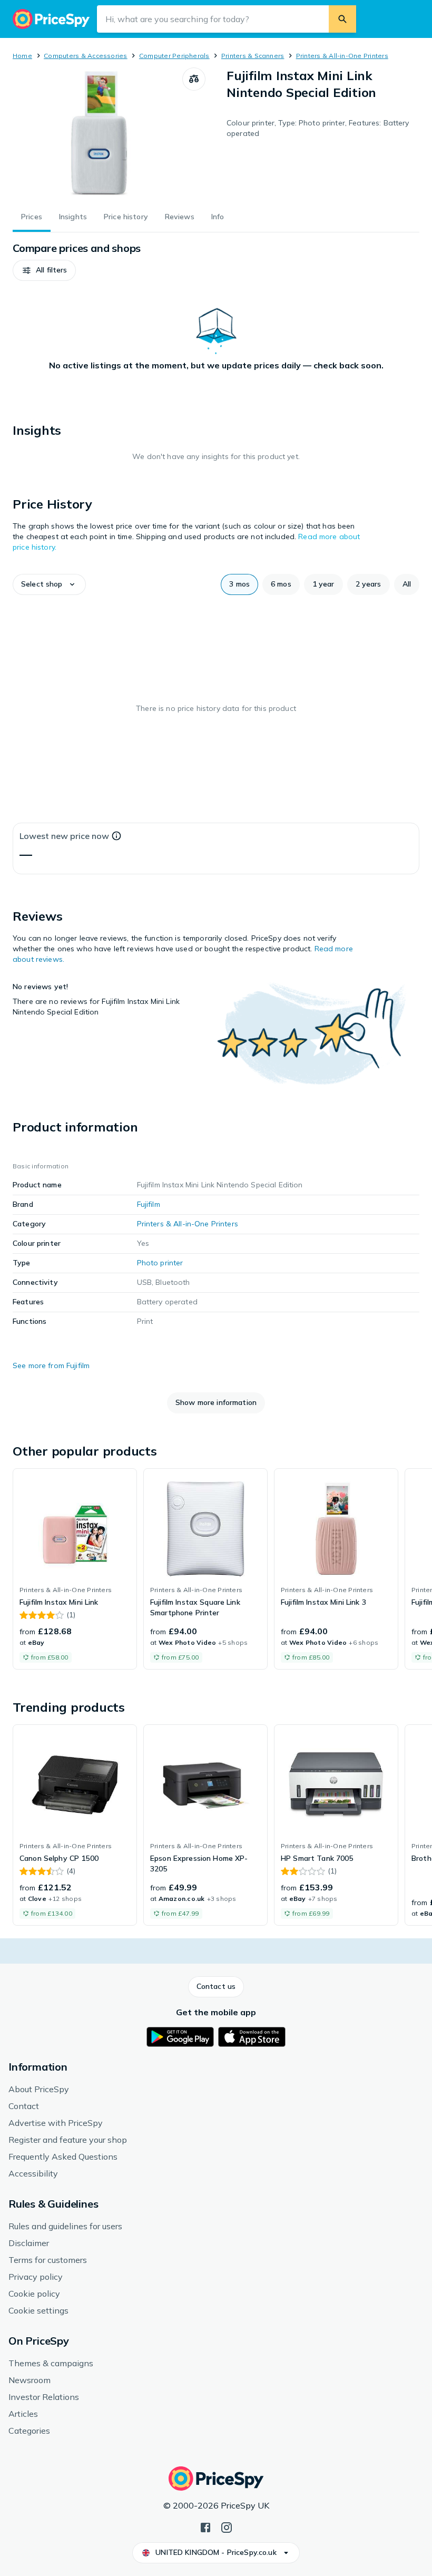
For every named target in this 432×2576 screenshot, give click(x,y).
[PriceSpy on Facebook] (205, 2526)
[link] (75, 1569)
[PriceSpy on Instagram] (227, 2526)
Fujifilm (149, 1204)
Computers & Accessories (86, 56)
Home (22, 56)
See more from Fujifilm (51, 1365)
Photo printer (160, 1263)
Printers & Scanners (253, 56)
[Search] (342, 19)
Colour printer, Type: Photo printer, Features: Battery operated (318, 128)
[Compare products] (194, 79)
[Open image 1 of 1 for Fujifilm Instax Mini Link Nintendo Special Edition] (97, 133)
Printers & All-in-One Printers (342, 56)
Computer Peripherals (174, 56)
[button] (44, 270)
